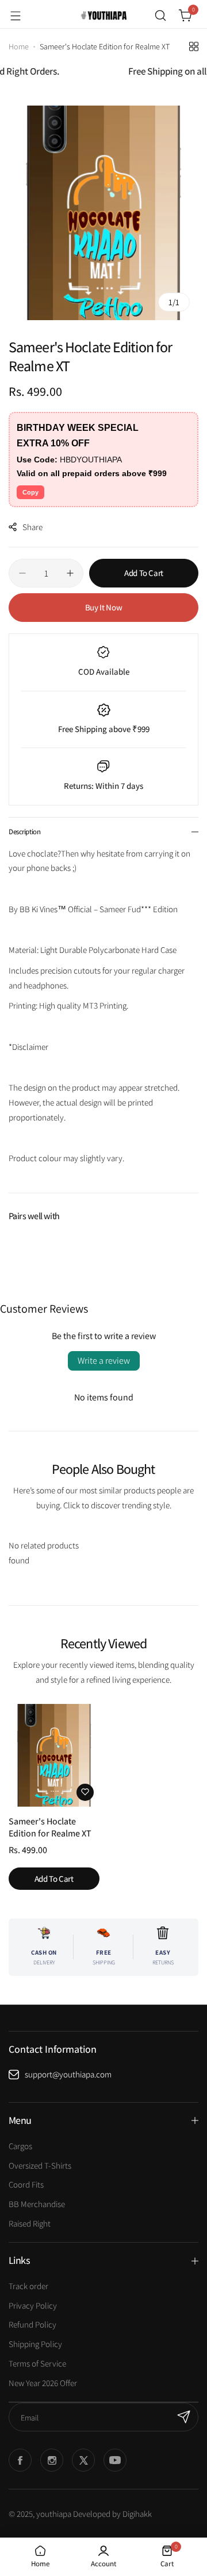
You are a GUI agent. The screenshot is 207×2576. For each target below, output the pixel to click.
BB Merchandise (37, 2204)
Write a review (104, 1361)
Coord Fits (26, 2184)
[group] (103, 213)
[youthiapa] (103, 15)
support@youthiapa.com (68, 2074)
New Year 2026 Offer (43, 2383)
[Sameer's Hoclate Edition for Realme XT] (54, 1755)
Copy (30, 492)
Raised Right (30, 2223)
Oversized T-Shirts (40, 2166)
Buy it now (103, 607)
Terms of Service (37, 2363)
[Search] (160, 15)
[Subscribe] (184, 2417)
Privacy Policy (33, 2305)
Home (19, 46)
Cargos (20, 2146)
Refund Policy (32, 2324)
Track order (28, 2286)
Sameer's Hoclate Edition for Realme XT (50, 1827)
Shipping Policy (35, 2344)
